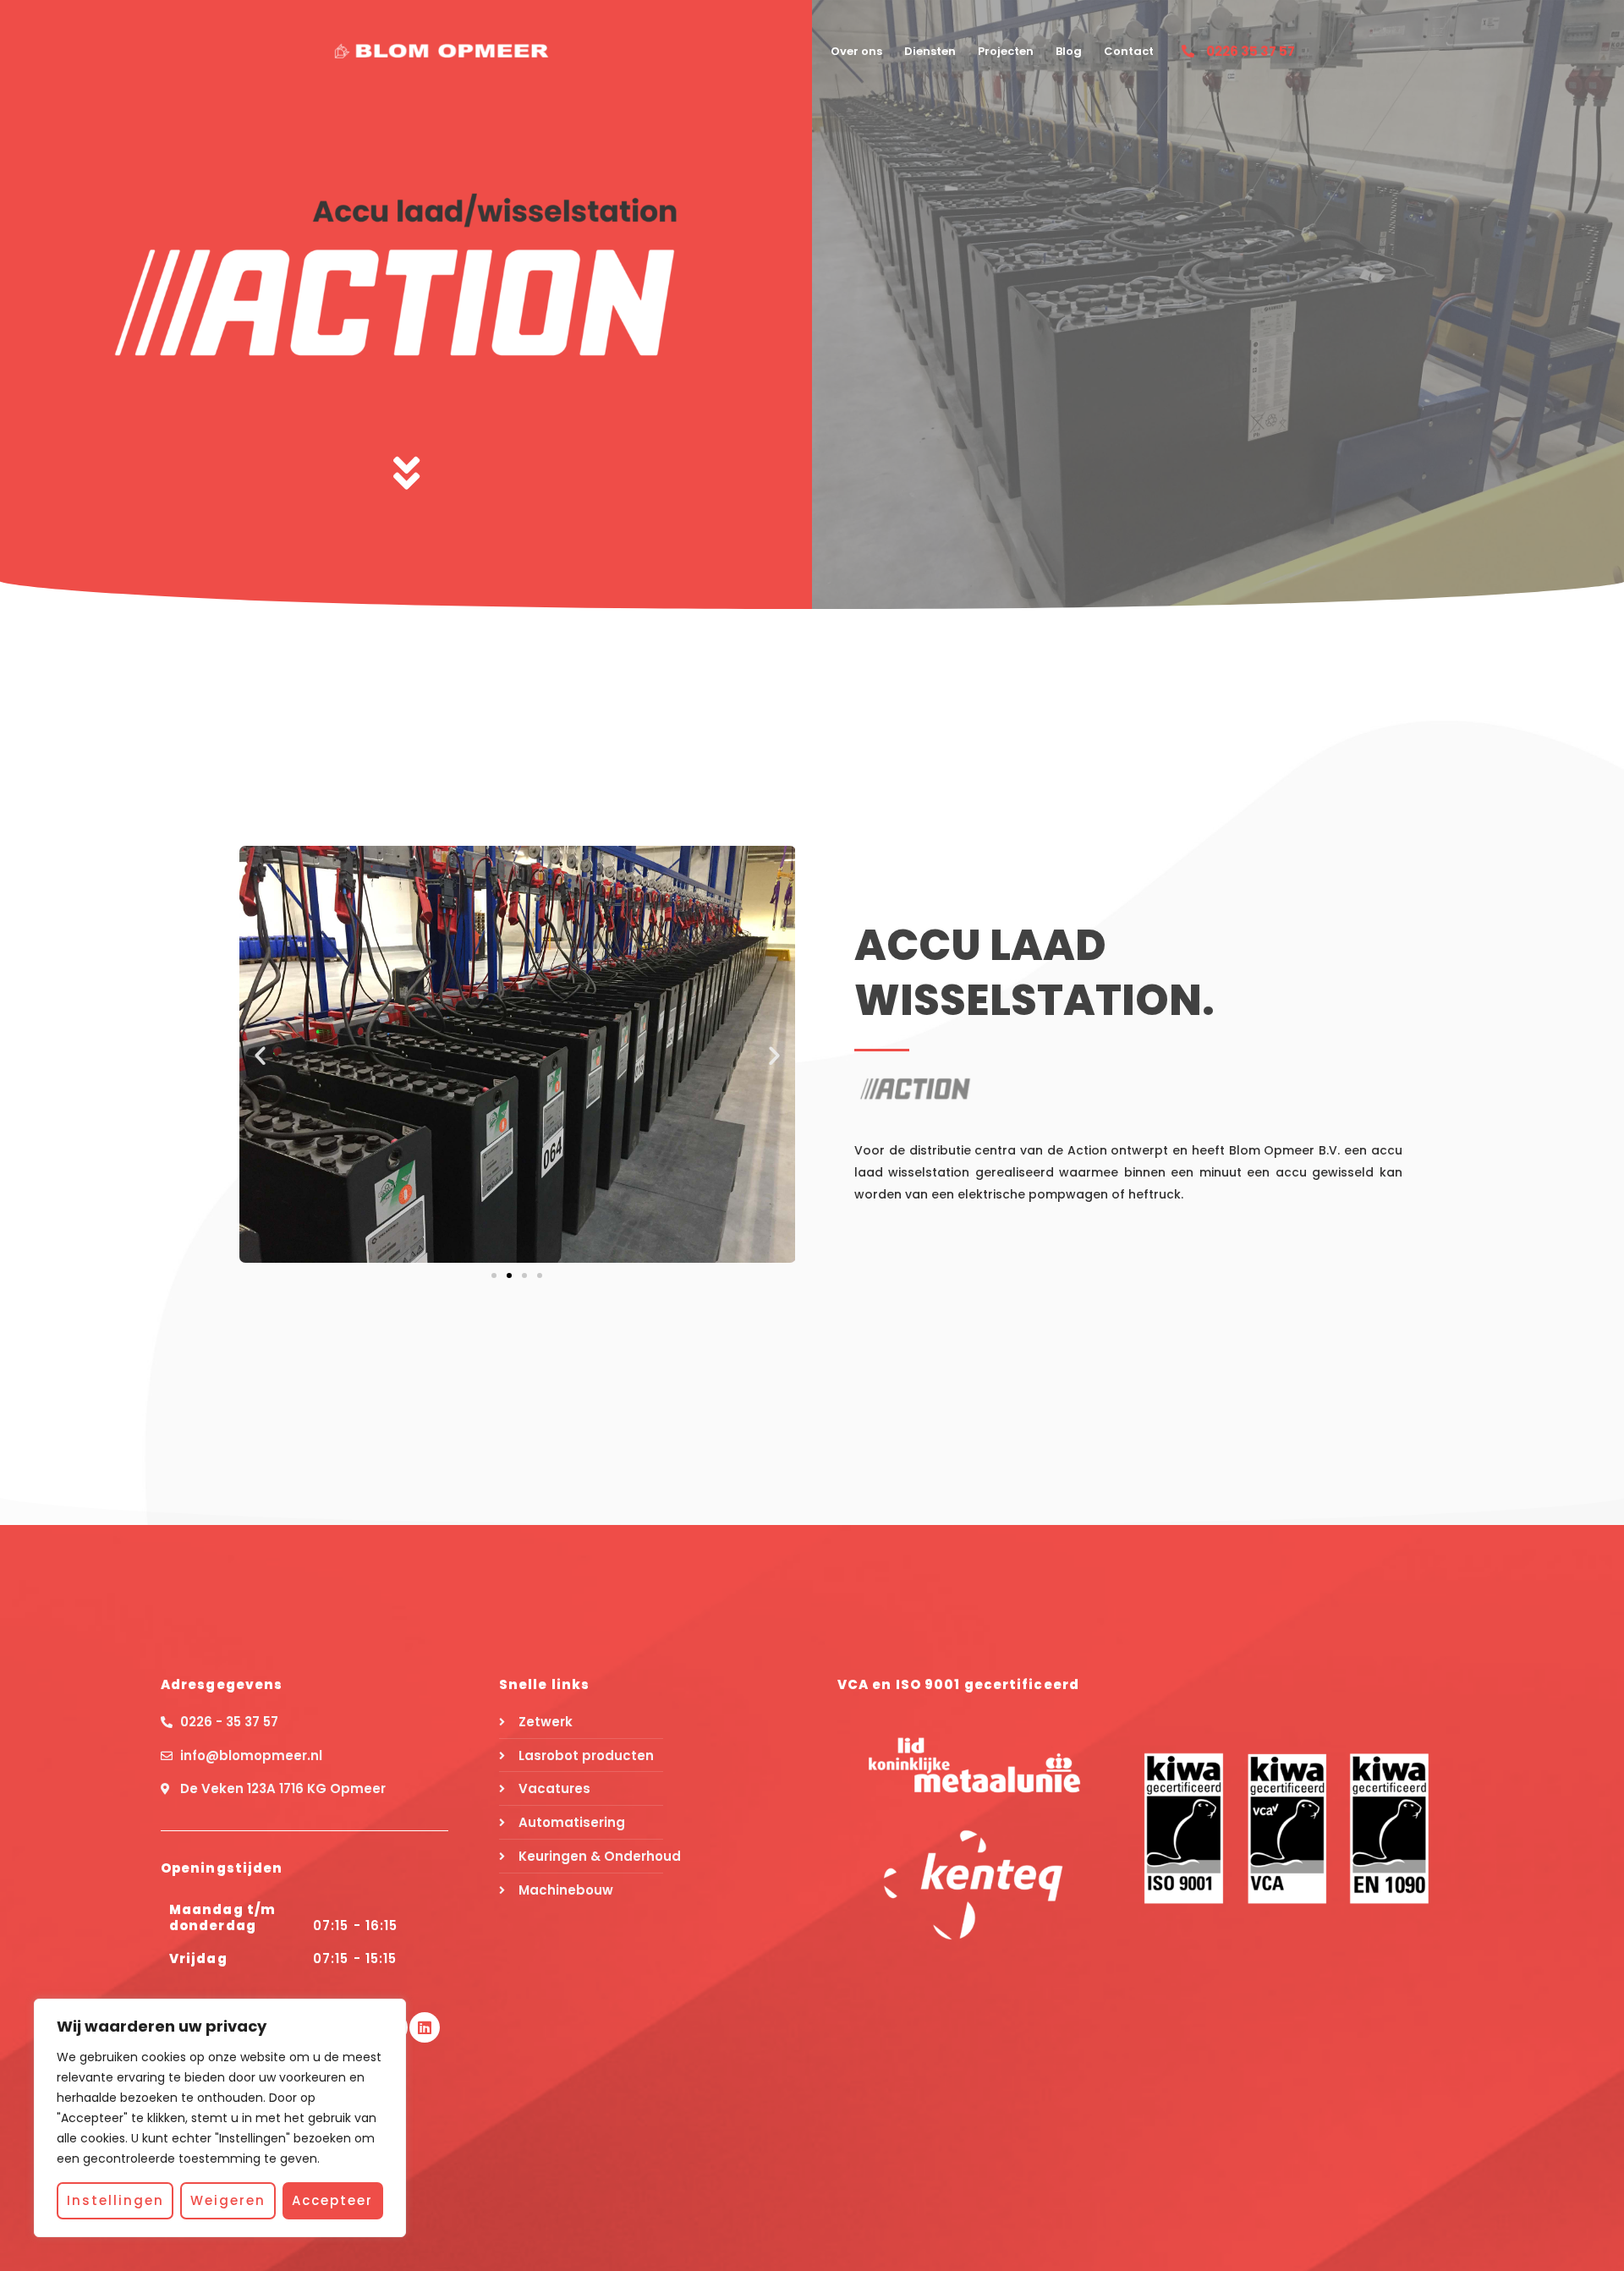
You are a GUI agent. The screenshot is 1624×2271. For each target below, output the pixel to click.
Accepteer (332, 2200)
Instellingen (115, 2200)
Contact (1129, 51)
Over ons (856, 51)
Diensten (930, 51)
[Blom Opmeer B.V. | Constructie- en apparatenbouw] (442, 50)
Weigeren (228, 2200)
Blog (1069, 51)
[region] (220, 2118)
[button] (260, 1054)
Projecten (1006, 51)
